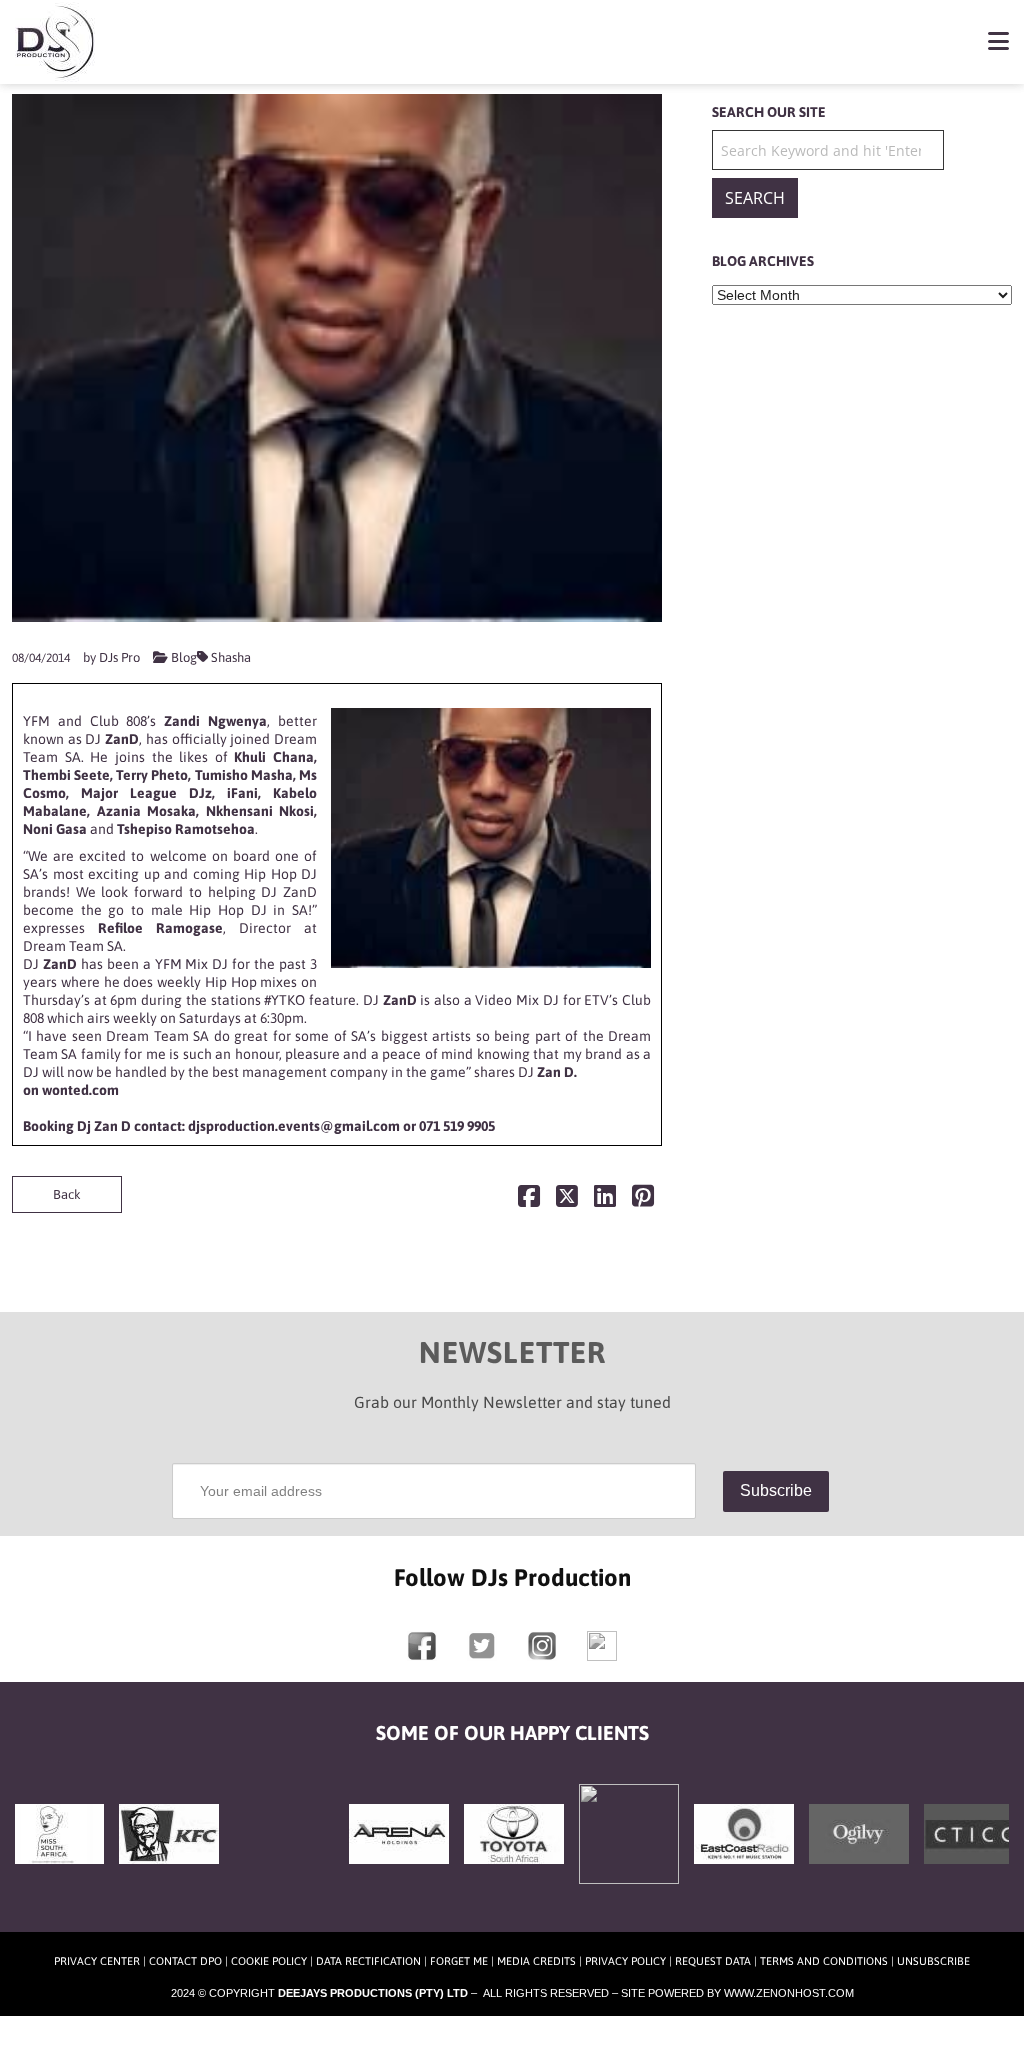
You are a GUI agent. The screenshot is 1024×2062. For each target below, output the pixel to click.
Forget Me (459, 1961)
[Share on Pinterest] (643, 1200)
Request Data (713, 1961)
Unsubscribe (933, 1961)
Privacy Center (97, 1961)
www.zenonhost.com (789, 1993)
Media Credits (536, 1961)
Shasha (231, 657)
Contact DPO (185, 1961)
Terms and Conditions (824, 1961)
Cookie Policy (269, 1961)
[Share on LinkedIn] (605, 1200)
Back (67, 1194)
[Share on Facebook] (529, 1200)
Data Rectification (368, 1961)
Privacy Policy (625, 1961)
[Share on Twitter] (567, 1200)
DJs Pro (119, 657)
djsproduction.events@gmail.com (294, 1126)
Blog (184, 657)
